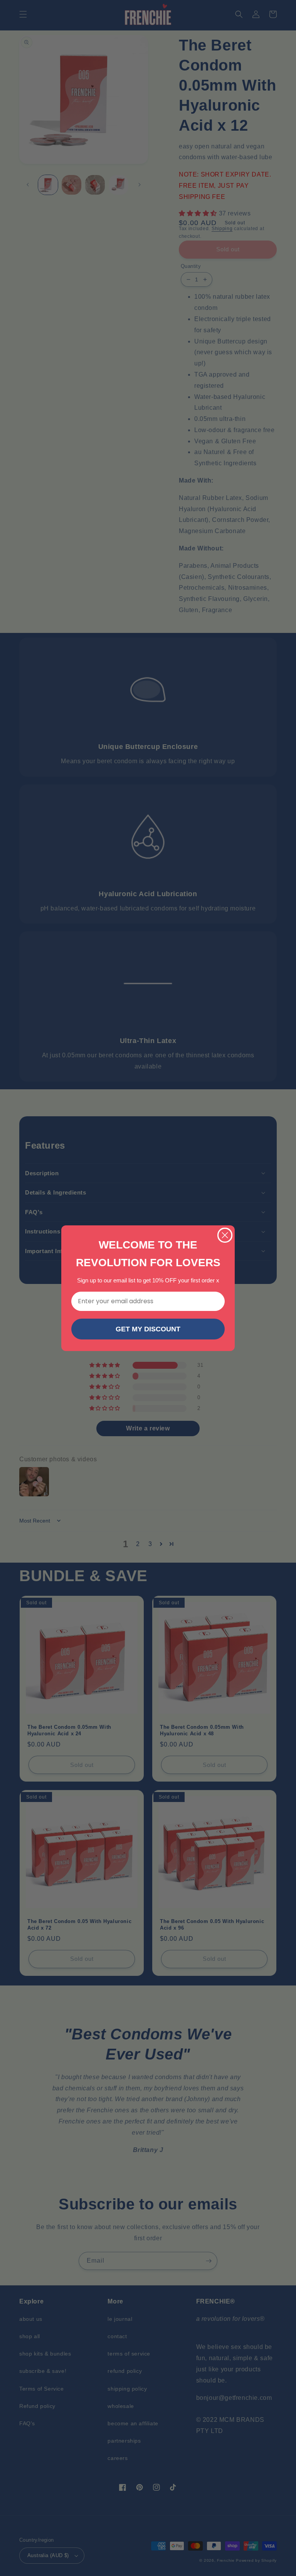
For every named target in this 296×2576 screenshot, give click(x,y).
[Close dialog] (225, 1235)
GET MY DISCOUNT (148, 1329)
